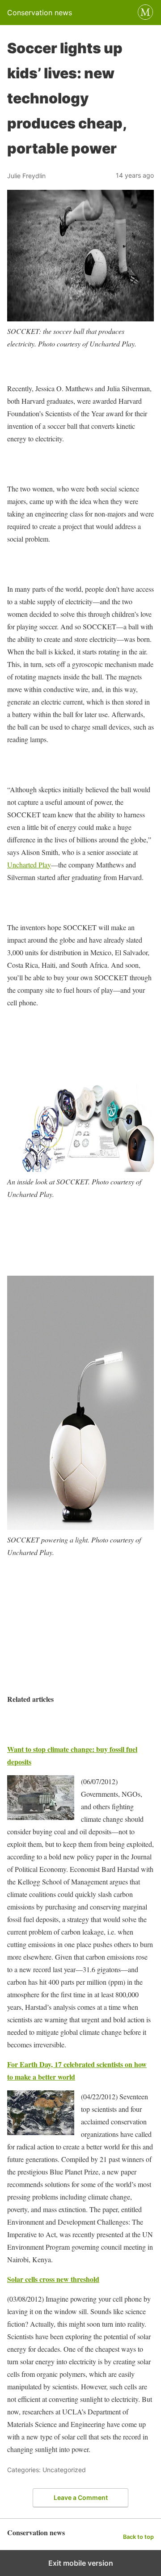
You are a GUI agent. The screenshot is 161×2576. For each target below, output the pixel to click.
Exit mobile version (81, 2563)
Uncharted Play (29, 865)
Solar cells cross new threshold (53, 2279)
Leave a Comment (81, 2497)
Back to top (138, 2537)
